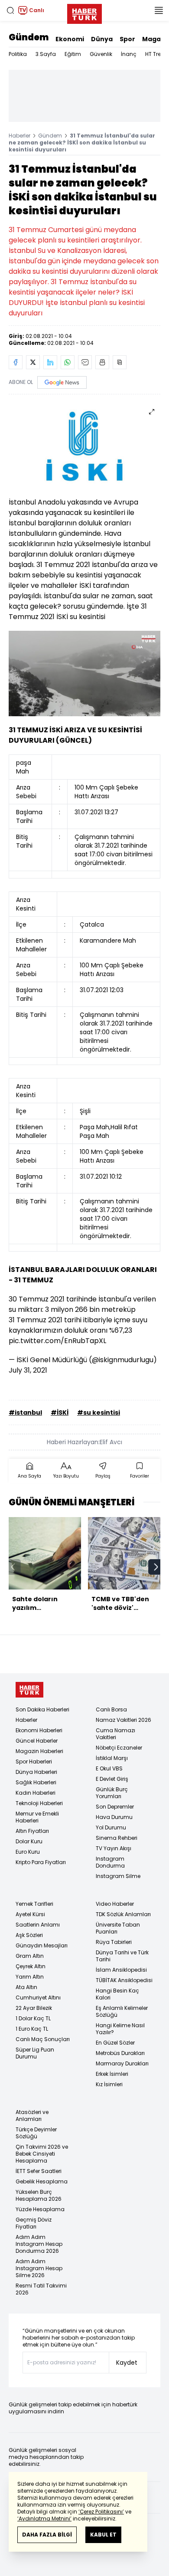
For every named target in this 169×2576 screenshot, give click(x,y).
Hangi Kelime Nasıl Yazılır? (120, 2029)
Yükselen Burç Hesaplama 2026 (39, 2195)
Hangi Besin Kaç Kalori (117, 1994)
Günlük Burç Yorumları (112, 1793)
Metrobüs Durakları (120, 2053)
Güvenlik (101, 54)
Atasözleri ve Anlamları (32, 2116)
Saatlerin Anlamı (38, 1925)
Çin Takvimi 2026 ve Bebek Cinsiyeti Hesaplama (42, 2154)
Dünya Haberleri (36, 1772)
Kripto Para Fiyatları (41, 1862)
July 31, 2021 (28, 1370)
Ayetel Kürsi (30, 1914)
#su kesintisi (99, 1413)
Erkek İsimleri (112, 2074)
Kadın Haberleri (36, 1793)
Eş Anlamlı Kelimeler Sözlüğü (122, 2011)
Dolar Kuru (29, 1841)
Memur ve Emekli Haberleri (37, 1817)
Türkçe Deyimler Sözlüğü (36, 2133)
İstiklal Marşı (112, 1758)
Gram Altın (30, 1956)
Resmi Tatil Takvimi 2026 (41, 2289)
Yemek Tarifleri (34, 1904)
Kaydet (127, 2363)
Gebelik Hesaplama (42, 2181)
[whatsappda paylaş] (68, 362)
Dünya (102, 39)
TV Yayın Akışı (114, 1848)
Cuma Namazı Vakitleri (115, 1734)
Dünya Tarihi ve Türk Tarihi (122, 1956)
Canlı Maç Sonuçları (43, 2039)
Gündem (29, 37)
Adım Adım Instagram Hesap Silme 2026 (39, 2268)
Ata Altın (26, 1987)
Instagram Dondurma (110, 1862)
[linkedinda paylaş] (50, 362)
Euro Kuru (28, 1852)
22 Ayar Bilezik (34, 2008)
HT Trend (157, 54)
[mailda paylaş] (85, 362)
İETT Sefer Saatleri (39, 2171)
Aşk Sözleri (29, 1935)
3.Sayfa (46, 54)
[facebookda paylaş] (16, 362)
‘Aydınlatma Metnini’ (44, 2519)
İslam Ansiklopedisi (121, 1970)
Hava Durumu (114, 1817)
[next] (156, 1567)
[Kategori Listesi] (159, 10)
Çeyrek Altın (31, 1966)
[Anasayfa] (29, 1690)
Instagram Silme (118, 1876)
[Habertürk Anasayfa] (84, 12)
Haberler (19, 136)
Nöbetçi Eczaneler (119, 1748)
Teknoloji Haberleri (39, 1803)
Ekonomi (70, 39)
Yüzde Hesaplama (40, 2209)
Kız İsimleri (109, 2084)
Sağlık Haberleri (36, 1782)
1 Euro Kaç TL (32, 2029)
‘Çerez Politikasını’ (101, 2512)
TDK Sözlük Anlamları (123, 1914)
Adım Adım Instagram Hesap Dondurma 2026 (39, 2244)
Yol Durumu (111, 1827)
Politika (18, 54)
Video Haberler (115, 1904)
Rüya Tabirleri (114, 1942)
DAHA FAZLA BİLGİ (47, 2535)
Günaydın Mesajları (42, 1945)
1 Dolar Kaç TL (33, 2018)
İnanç (129, 54)
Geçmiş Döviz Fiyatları (34, 2223)
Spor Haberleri (34, 1762)
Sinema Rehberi (117, 1838)
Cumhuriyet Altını (38, 1998)
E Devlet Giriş (112, 1779)
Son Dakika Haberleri (42, 1709)
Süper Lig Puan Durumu (35, 2053)
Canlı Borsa (111, 1709)
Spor (127, 39)
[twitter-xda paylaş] (33, 362)
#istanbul (25, 1413)
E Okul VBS (109, 1768)
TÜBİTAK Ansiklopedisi (124, 1980)
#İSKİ (60, 1413)
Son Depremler (115, 1807)
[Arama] (10, 10)
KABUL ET (103, 2535)
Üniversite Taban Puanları (118, 1928)
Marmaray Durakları (122, 2063)
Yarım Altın (30, 1977)
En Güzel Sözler (115, 2043)
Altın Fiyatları (32, 1831)
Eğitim (73, 54)
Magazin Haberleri (39, 1751)
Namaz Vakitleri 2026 (123, 1720)
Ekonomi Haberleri (39, 1730)
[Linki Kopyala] (120, 362)
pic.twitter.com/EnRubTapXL (57, 1341)
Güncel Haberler (37, 1741)
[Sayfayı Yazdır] (102, 362)
